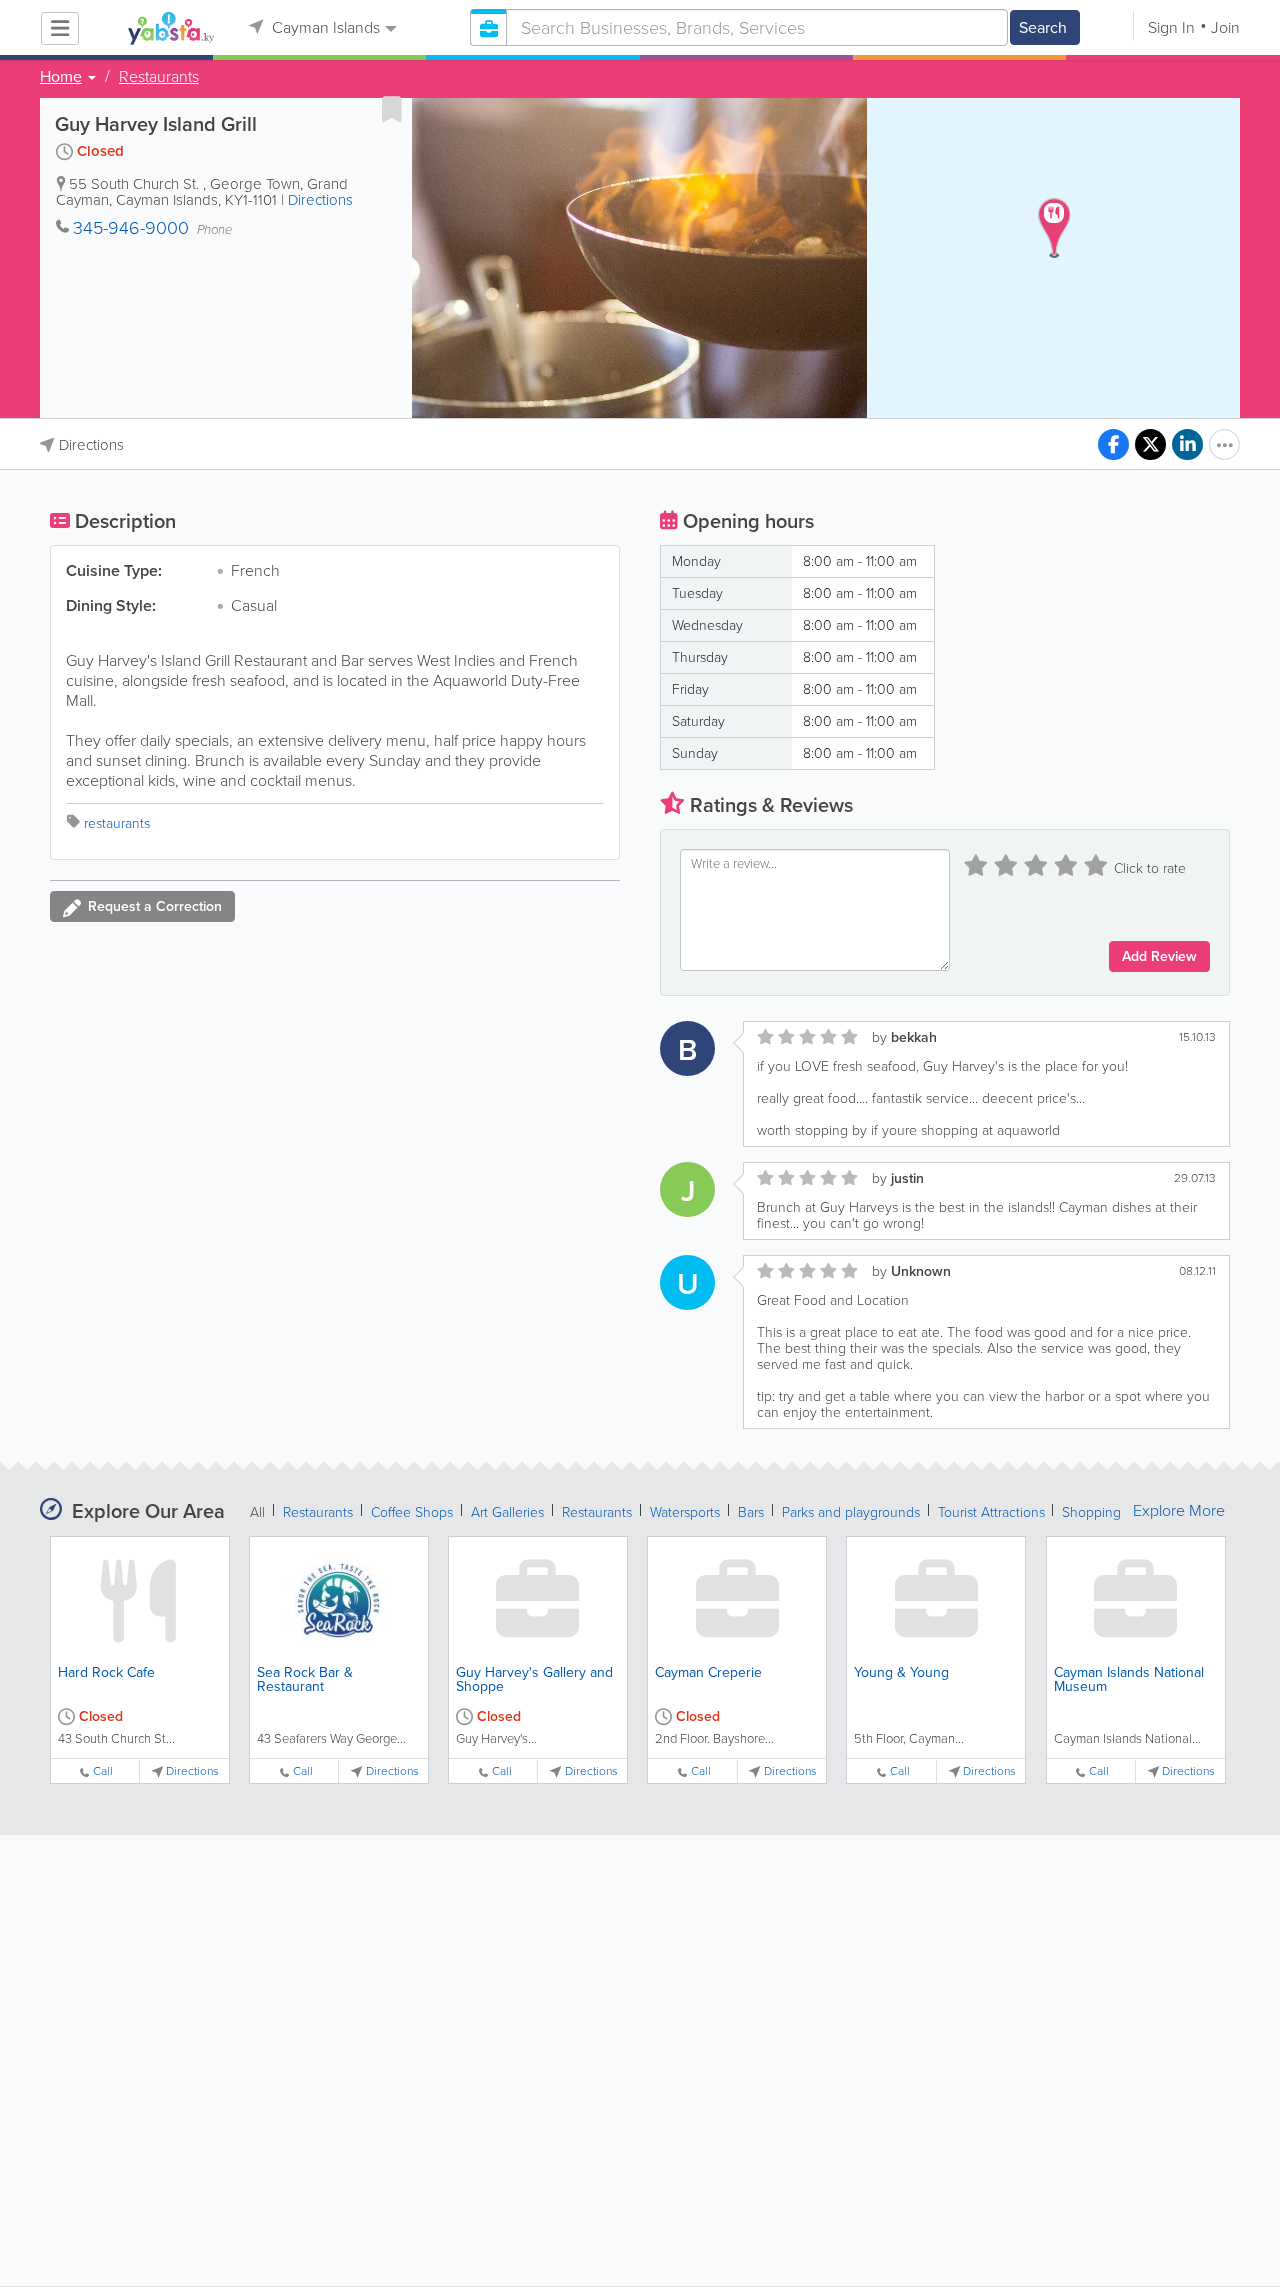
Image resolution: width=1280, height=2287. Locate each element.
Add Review (1159, 956)
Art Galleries (507, 1512)
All (257, 1512)
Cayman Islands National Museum (1129, 1679)
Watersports (685, 1512)
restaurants (117, 823)
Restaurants (159, 77)
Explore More (1179, 1511)
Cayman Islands (324, 27)
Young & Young (901, 1672)
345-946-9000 (131, 228)
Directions (320, 200)
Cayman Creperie (708, 1672)
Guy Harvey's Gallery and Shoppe (534, 1679)
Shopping (1091, 1512)
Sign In (1171, 27)
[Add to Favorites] (392, 109)
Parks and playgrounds (851, 1512)
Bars (751, 1512)
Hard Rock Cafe (106, 1672)
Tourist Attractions (993, 1512)
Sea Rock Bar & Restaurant (305, 1679)
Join (1225, 27)
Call (103, 1771)
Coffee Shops (412, 1512)
